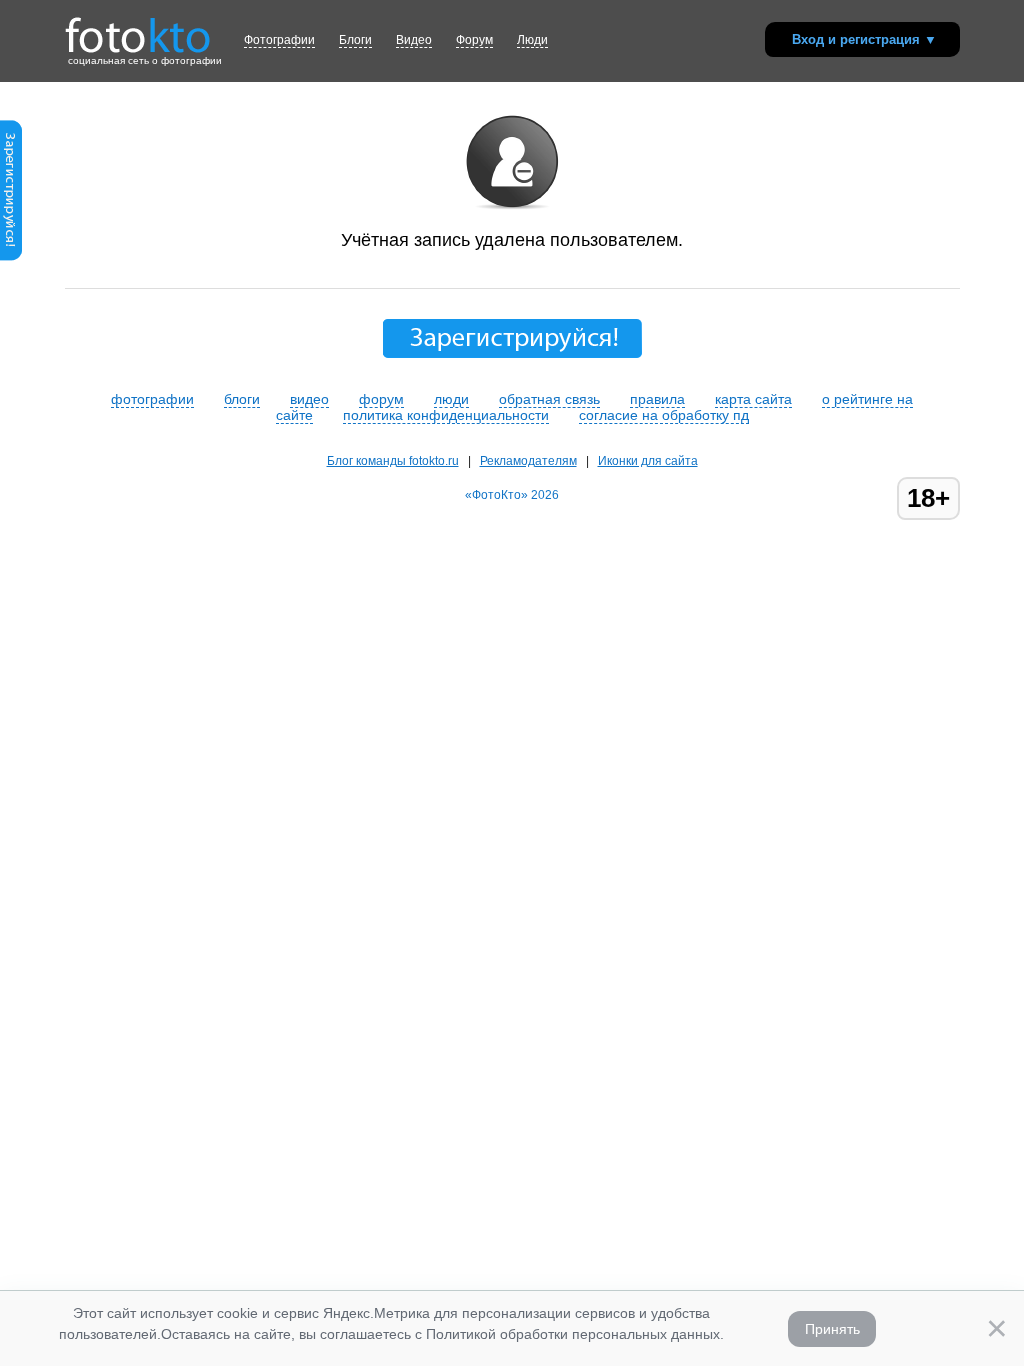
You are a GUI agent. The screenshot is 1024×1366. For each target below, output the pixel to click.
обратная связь (549, 399)
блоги (242, 399)
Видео (414, 40)
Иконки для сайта (648, 461)
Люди (532, 40)
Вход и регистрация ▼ (864, 39)
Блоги (355, 40)
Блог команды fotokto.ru (393, 461)
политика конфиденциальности (446, 415)
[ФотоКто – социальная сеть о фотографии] (138, 28)
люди (451, 399)
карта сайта (753, 399)
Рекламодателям (528, 461)
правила (657, 399)
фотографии (152, 399)
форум (381, 399)
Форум (474, 40)
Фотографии (279, 40)
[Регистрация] (11, 257)
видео (309, 399)
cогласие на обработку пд (664, 415)
